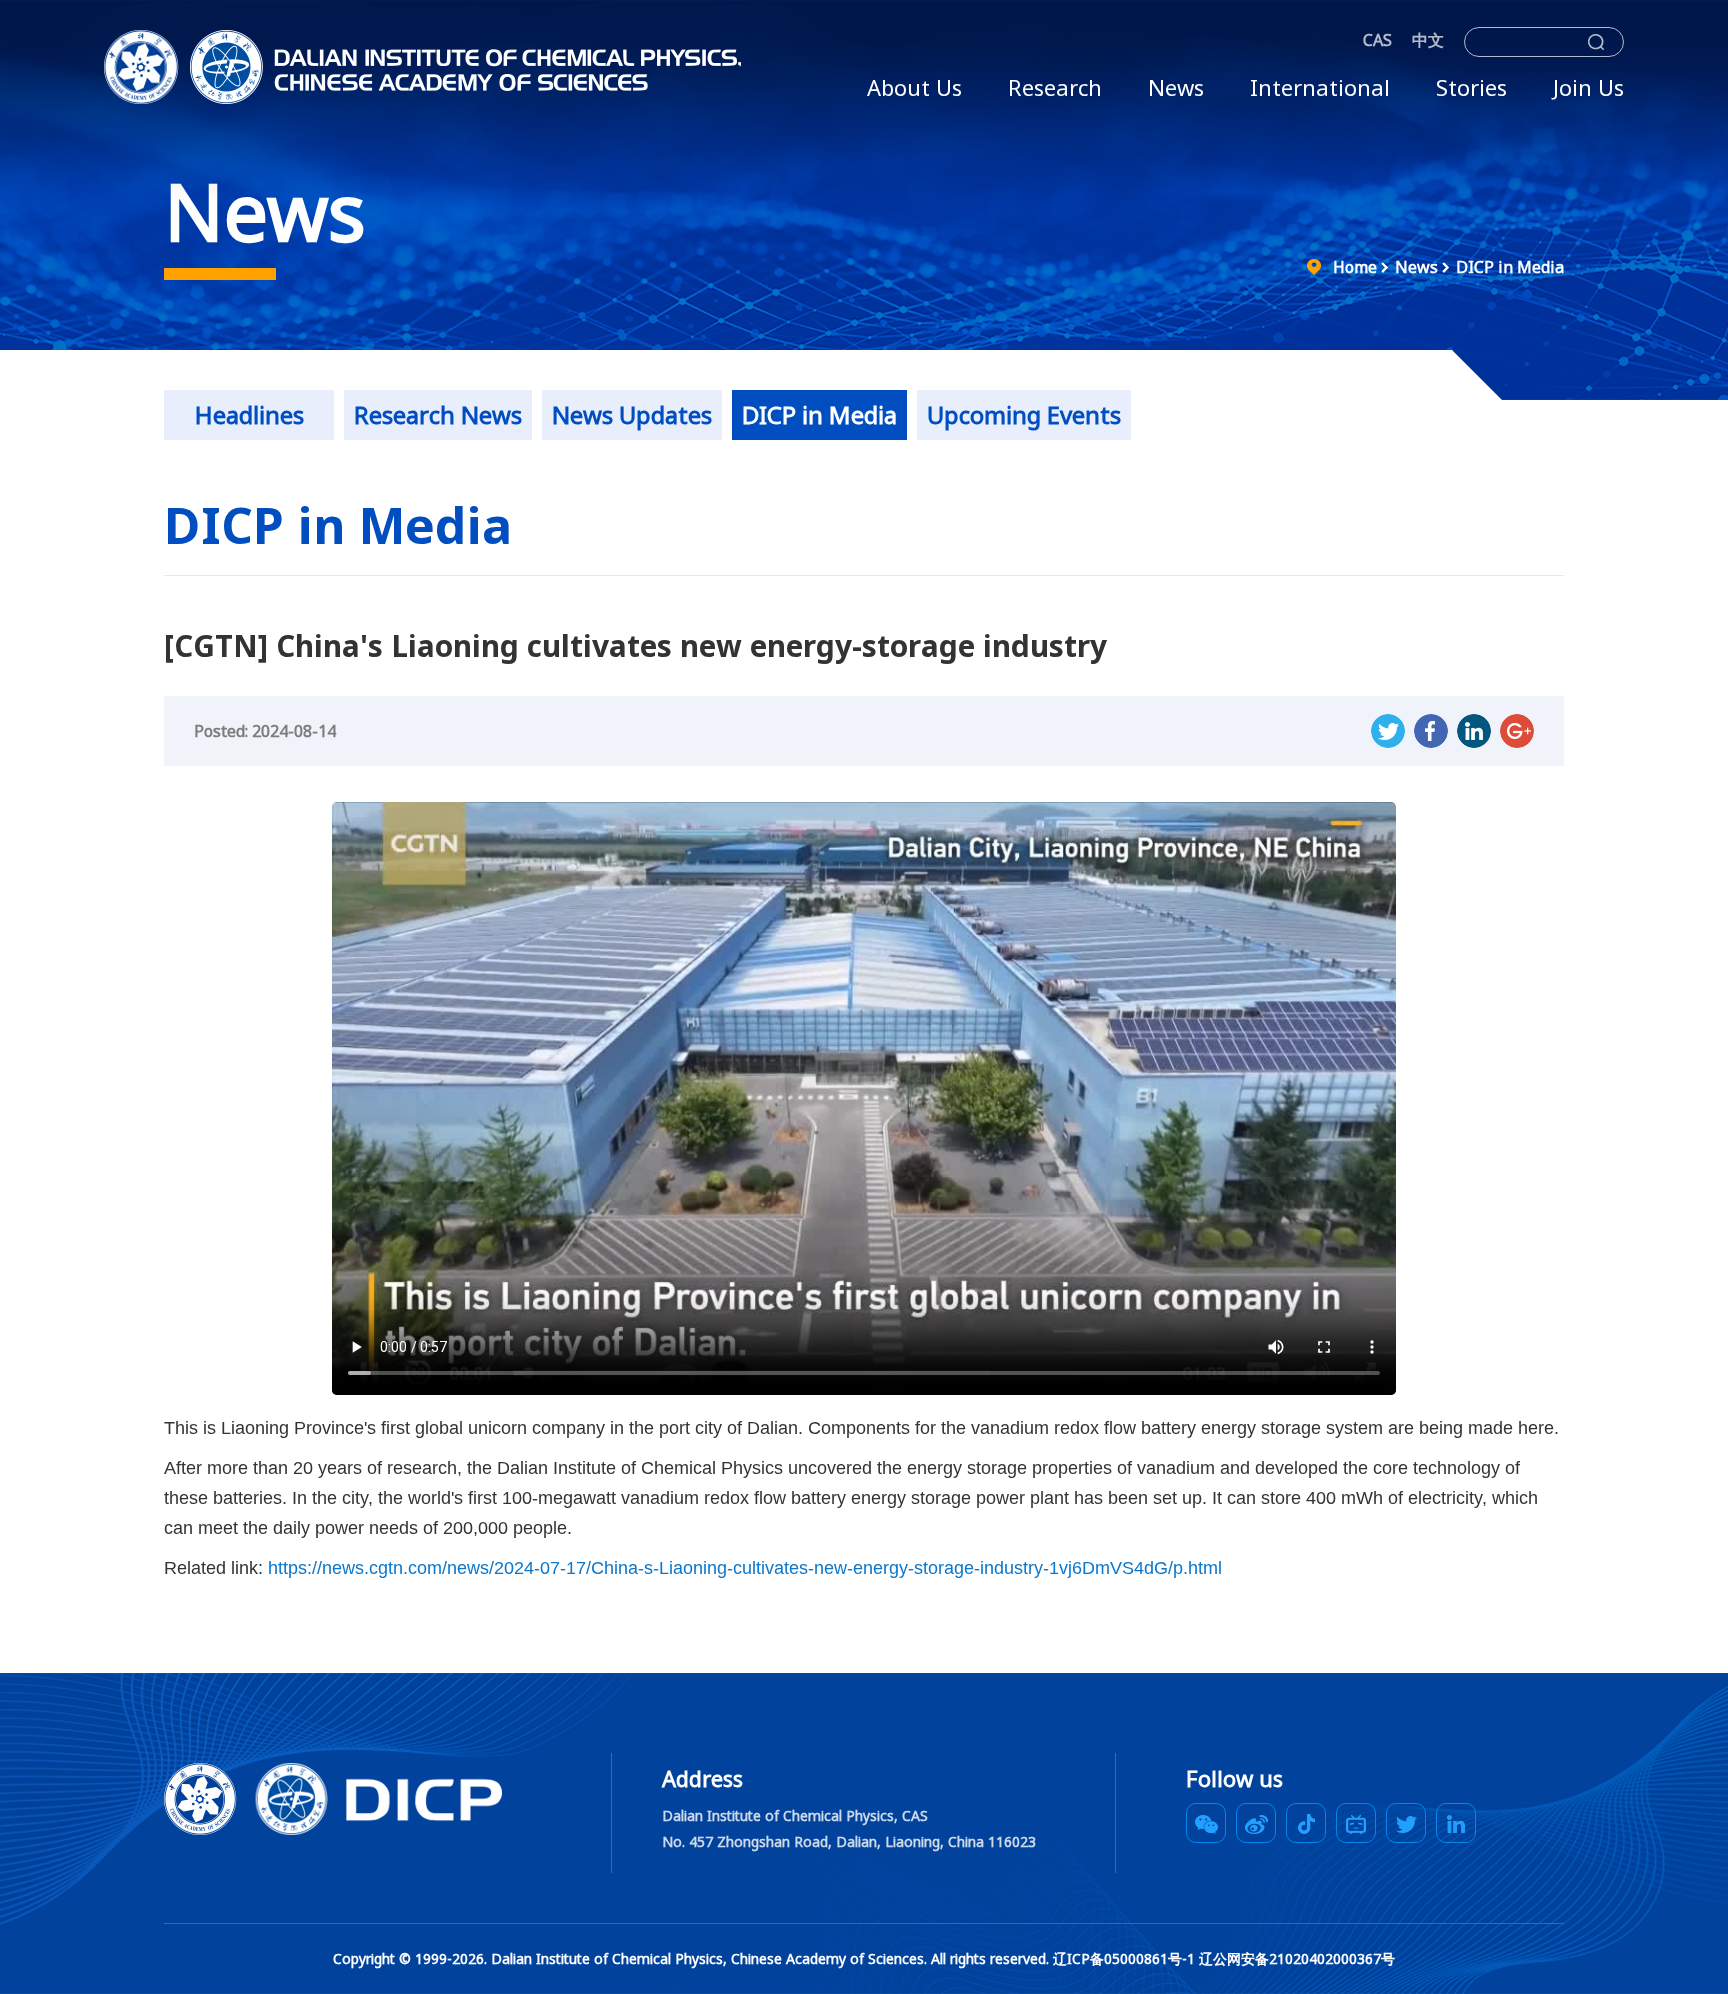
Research (1055, 87)
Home (1355, 267)
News (1176, 87)
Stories (1471, 87)
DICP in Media (1510, 267)
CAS (1377, 40)
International (1320, 87)
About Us (914, 87)
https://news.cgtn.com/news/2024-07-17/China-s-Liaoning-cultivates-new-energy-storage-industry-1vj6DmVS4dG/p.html (745, 1568)
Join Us (1588, 87)
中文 (1428, 40)
